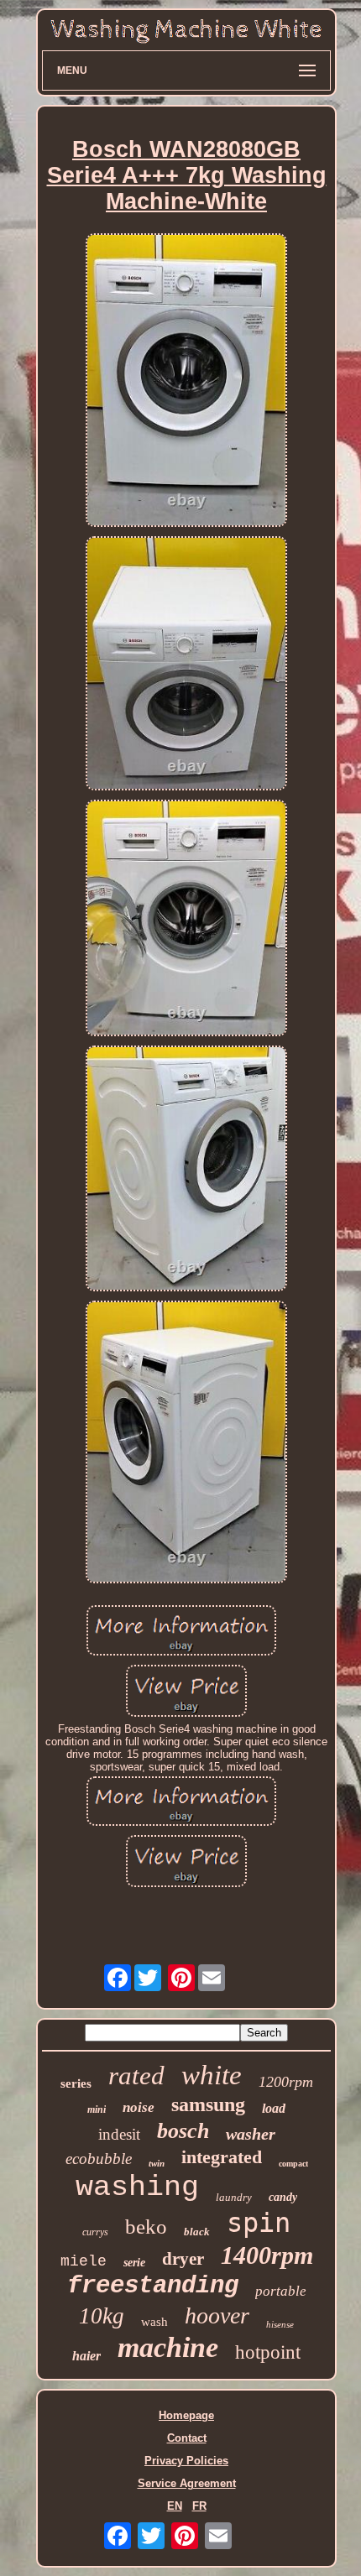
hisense (280, 2324)
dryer (183, 2259)
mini (97, 2109)
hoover (217, 2315)
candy (283, 2197)
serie (134, 2263)
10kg (102, 2316)
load (274, 2108)
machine (168, 2347)
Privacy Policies (186, 2461)
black (197, 2232)
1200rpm (286, 2082)
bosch (183, 2131)
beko (146, 2227)
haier (86, 2356)
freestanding (153, 2286)
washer (251, 2134)
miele (84, 2261)
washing (137, 2188)
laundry (234, 2197)
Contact (187, 2438)
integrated (222, 2157)
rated (136, 2075)
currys (95, 2232)
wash (154, 2322)
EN (175, 2506)
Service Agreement (187, 2483)
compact (293, 2164)
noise (139, 2107)
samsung (208, 2104)
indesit (119, 2134)
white (212, 2075)
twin (157, 2163)
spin (259, 2223)
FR (199, 2506)
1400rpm (267, 2255)
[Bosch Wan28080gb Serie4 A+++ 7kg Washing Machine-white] (186, 381)
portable (281, 2291)
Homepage (186, 2415)
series (76, 2083)
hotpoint (268, 2352)
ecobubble (99, 2159)
